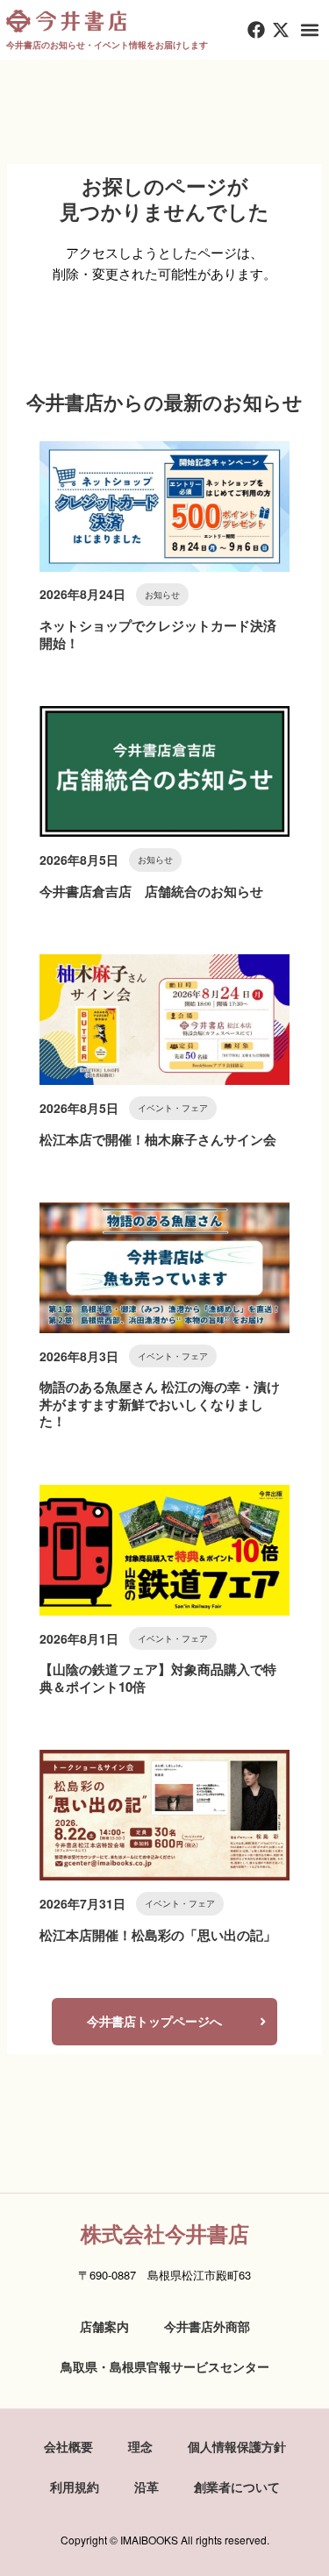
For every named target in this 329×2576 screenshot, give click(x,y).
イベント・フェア (173, 1108)
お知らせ (162, 595)
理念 (140, 2446)
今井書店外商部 (207, 2326)
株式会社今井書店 (165, 2233)
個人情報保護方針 (237, 2446)
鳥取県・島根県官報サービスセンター (165, 2366)
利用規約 (75, 2487)
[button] (310, 30)
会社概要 (68, 2446)
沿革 (147, 2487)
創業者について (237, 2487)
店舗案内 (104, 2326)
